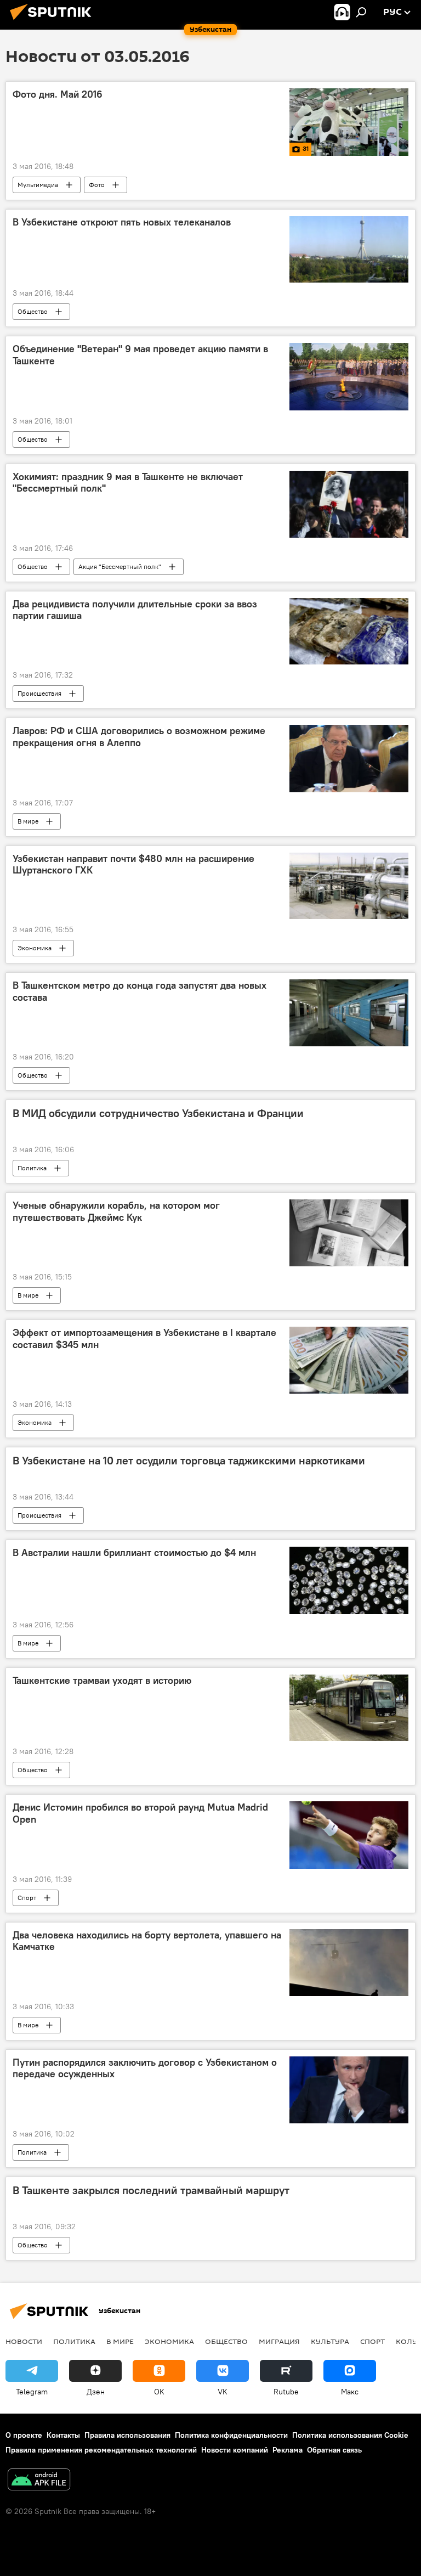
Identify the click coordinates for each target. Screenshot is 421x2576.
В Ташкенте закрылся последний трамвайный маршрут (151, 2190)
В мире (28, 821)
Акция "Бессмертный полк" (120, 567)
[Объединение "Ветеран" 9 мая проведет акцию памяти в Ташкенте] (349, 376)
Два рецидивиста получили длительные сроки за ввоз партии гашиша (135, 610)
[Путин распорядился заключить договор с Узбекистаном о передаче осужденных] (349, 2090)
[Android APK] (39, 2481)
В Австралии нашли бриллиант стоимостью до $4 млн (134, 1553)
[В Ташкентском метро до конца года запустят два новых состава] (349, 1013)
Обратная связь (334, 2450)
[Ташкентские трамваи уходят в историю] (349, 1708)
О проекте (24, 2435)
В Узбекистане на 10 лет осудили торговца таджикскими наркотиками (189, 1461)
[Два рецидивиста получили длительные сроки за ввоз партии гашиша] (349, 632)
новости (24, 2341)
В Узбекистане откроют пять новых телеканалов (122, 222)
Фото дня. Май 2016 (58, 94)
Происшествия (39, 693)
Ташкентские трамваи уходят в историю (102, 1681)
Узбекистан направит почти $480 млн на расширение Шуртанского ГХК (133, 865)
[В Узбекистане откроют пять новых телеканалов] (349, 250)
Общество (33, 311)
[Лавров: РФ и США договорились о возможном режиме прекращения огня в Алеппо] (349, 758)
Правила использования (127, 2435)
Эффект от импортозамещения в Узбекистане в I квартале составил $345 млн (144, 1339)
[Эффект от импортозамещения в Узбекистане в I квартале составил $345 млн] (349, 1360)
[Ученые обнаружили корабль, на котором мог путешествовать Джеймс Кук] (349, 1233)
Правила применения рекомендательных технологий (101, 2450)
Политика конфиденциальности (231, 2435)
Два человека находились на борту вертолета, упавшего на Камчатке (147, 1941)
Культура (330, 2341)
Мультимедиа (38, 185)
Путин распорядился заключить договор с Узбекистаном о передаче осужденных (145, 2068)
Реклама (288, 2450)
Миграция (279, 2341)
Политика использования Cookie (350, 2435)
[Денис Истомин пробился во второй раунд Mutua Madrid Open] (349, 1835)
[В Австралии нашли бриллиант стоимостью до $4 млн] (349, 1580)
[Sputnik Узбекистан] (54, 21)
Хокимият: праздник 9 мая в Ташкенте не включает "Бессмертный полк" (128, 483)
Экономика (35, 948)
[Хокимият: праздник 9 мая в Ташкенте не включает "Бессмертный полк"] (349, 504)
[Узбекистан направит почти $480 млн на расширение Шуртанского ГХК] (349, 886)
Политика (32, 1168)
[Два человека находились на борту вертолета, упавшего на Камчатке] (349, 1963)
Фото (97, 185)
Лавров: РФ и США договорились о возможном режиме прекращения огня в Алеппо (139, 737)
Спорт (27, 1898)
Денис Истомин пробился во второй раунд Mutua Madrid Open (140, 1813)
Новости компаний (235, 2450)
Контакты (63, 2435)
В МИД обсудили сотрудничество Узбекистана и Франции (158, 1113)
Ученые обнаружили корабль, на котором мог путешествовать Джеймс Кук (116, 1211)
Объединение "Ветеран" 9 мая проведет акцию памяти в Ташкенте (140, 355)
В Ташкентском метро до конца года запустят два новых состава (140, 991)
